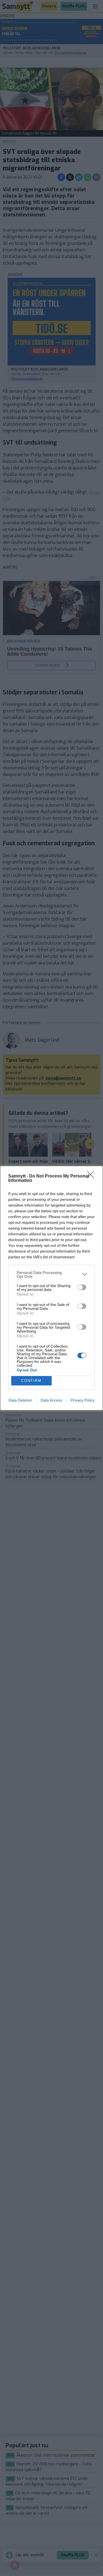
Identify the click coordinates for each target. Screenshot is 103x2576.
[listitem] (51, 1274)
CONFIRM (31, 1381)
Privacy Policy (83, 1400)
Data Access (51, 1400)
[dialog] (51, 1288)
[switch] (82, 1287)
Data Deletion (20, 1400)
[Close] (92, 1176)
